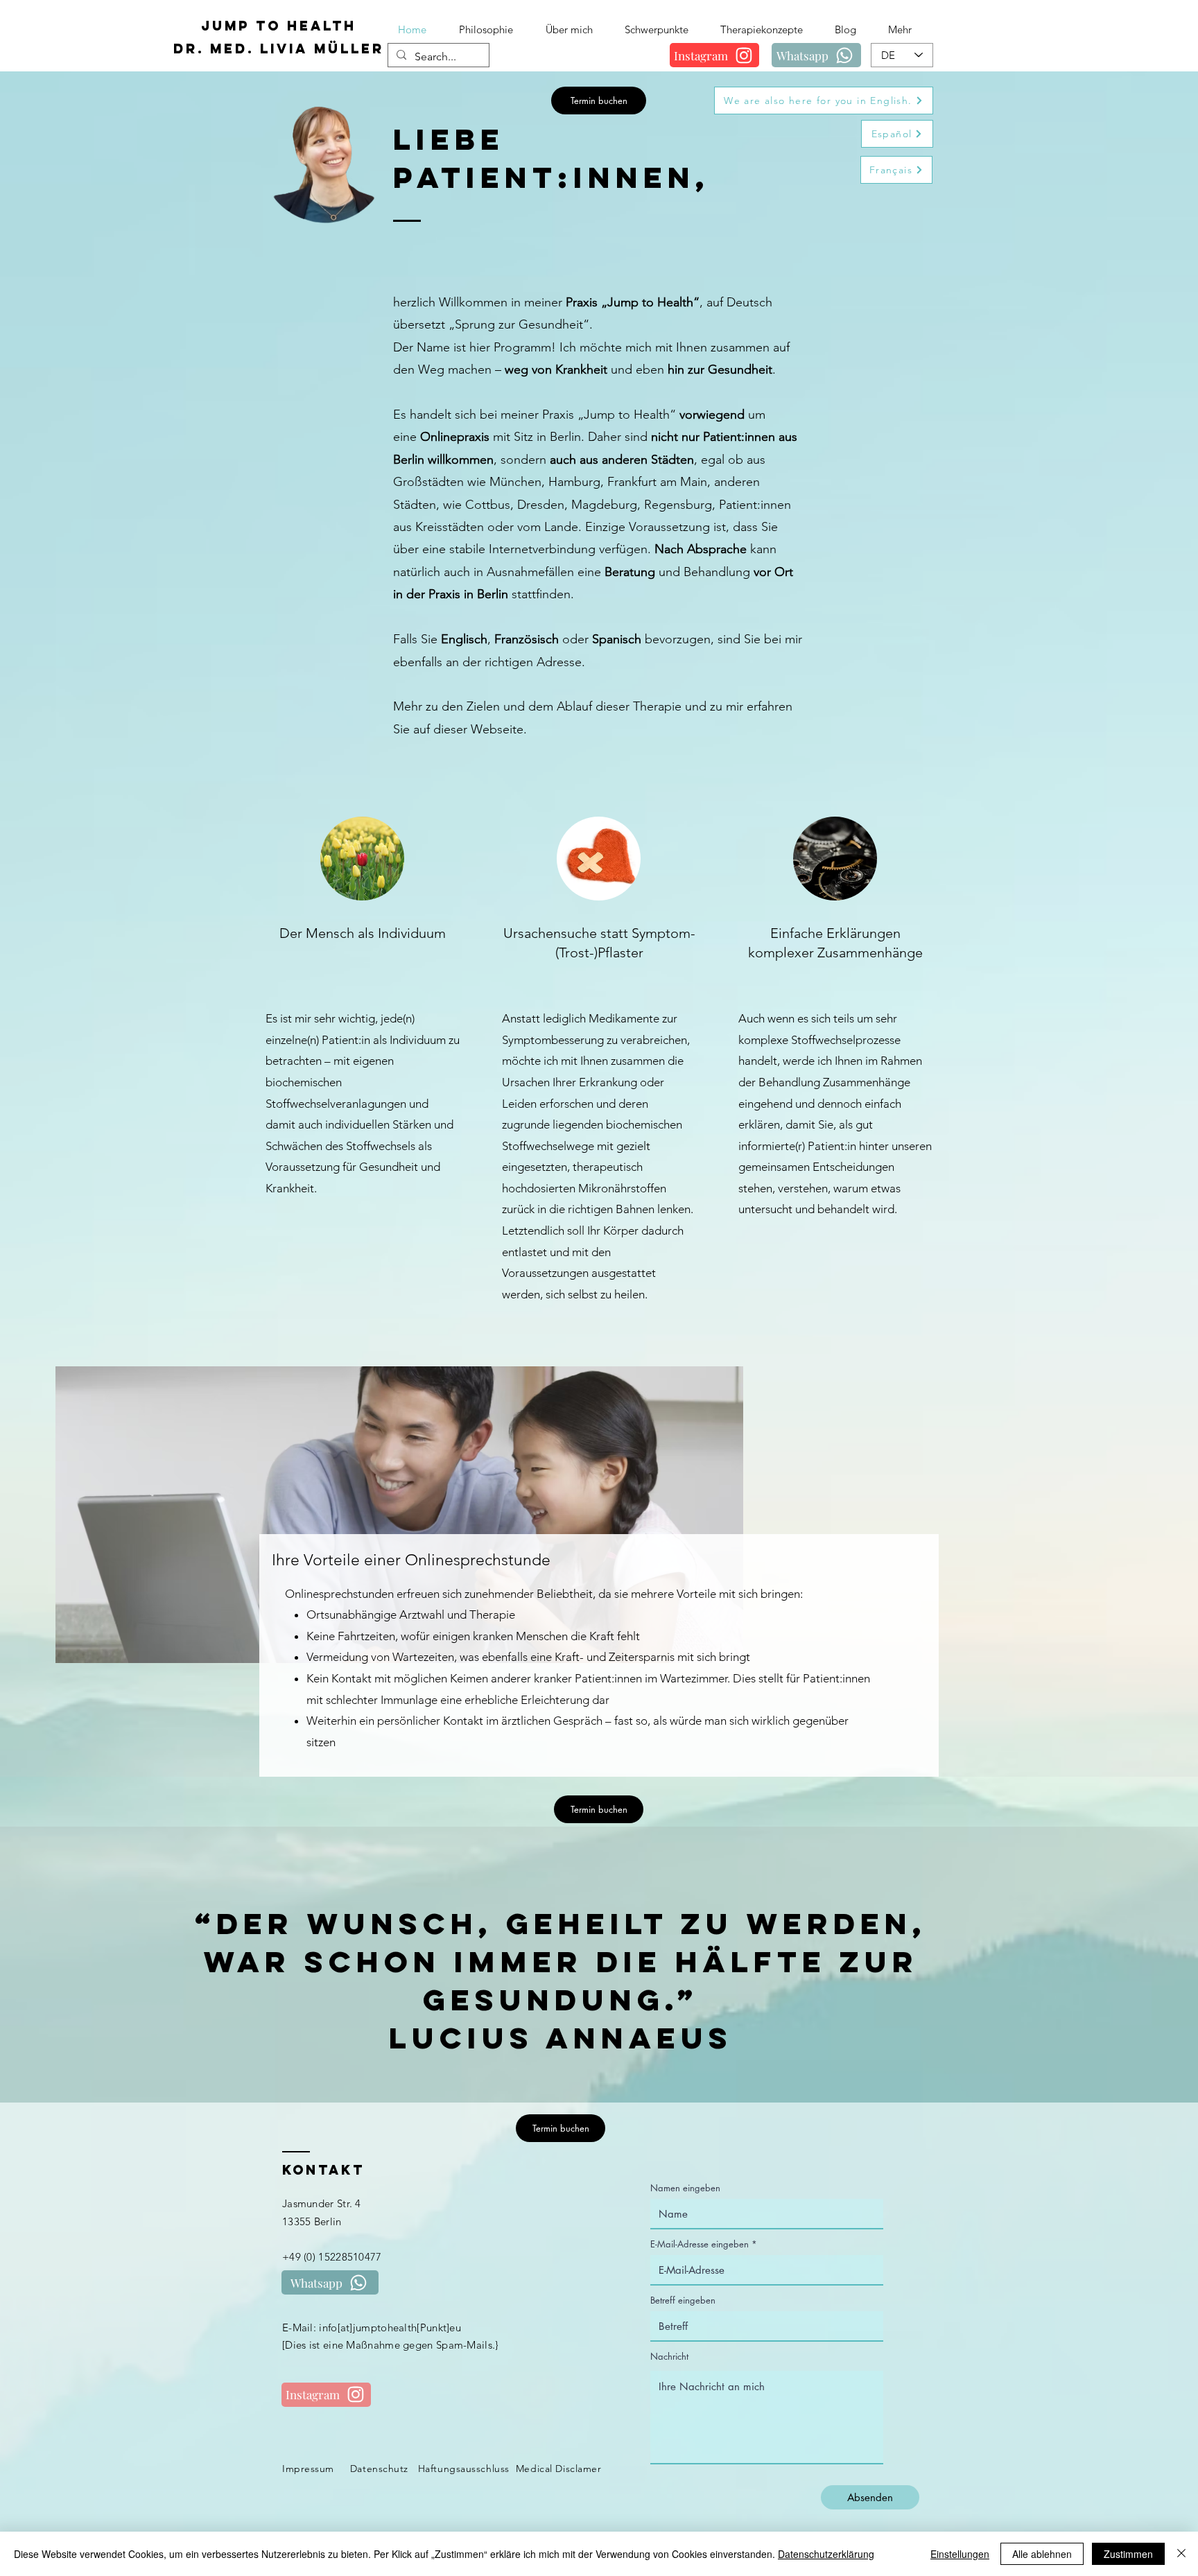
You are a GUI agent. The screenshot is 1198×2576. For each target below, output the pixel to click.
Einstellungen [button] (960, 2554)
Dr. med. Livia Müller (279, 49)
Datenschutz (379, 2469)
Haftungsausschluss (464, 2469)
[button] (662, 29)
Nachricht (669, 2357)
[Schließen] (1181, 2554)
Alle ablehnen (1042, 2554)
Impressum (308, 2469)
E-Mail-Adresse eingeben (700, 2244)
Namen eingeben (685, 2188)
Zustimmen (1128, 2554)
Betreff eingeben (683, 2300)
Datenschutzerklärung (826, 2554)
